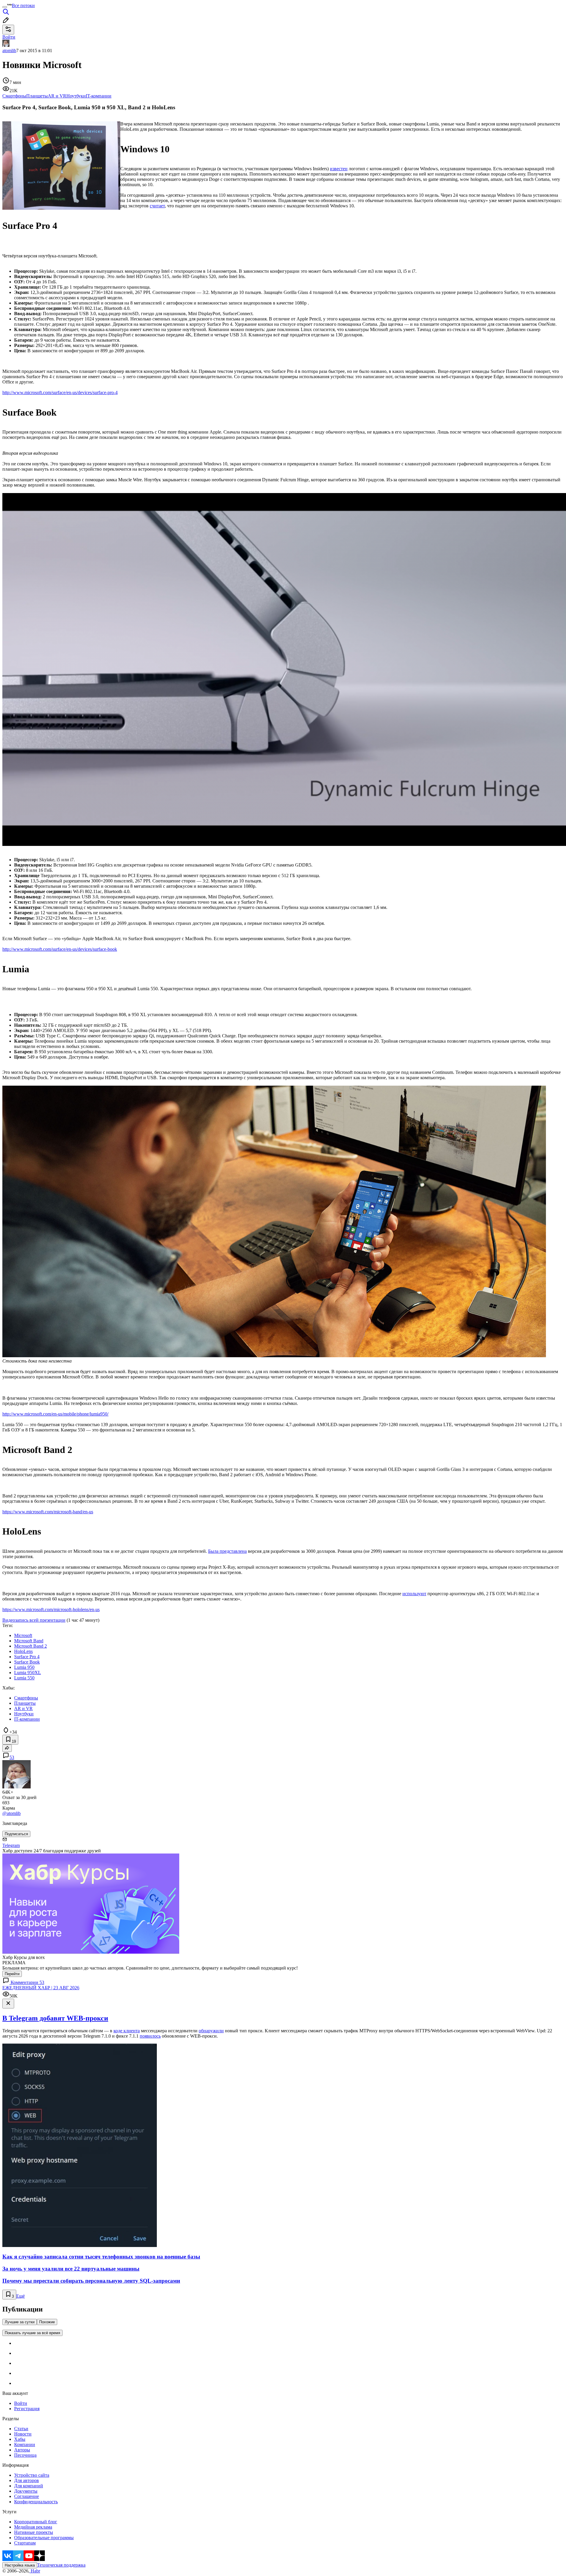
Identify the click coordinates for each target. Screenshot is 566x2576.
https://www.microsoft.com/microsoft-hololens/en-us (51, 1609)
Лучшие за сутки (20, 2322)
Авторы (22, 2450)
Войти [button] (9, 37)
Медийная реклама (33, 2527)
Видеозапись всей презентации (34, 1620)
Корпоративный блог (36, 2522)
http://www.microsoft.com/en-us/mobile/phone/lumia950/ (55, 1414)
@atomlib (11, 1813)
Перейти (12, 1974)
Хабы (20, 2439)
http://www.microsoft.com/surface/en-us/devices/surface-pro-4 (60, 392)
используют (414, 1594)
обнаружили (211, 2031)
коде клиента (127, 2031)
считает (157, 206)
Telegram (11, 1845)
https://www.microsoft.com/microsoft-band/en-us (48, 1512)
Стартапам (25, 2543)
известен (339, 169)
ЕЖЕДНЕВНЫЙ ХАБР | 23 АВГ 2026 (41, 1988)
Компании (25, 2444)
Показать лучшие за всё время (32, 2333)
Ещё (20, 2296)
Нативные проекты (34, 2532)
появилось (150, 2036)
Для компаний (29, 2486)
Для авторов (27, 2480)
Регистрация (27, 2409)
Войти (21, 2403)
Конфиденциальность (36, 2502)
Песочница (25, 2455)
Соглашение (27, 2496)
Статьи (21, 2429)
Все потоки (23, 5)
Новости (23, 2434)
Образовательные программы (44, 2538)
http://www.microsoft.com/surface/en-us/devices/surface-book (60, 949)
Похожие (47, 2322)
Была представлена (227, 1551)
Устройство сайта (32, 2475)
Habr (35, 2571)
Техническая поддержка (61, 2565)
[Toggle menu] (5, 7)
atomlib (9, 51)
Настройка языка (20, 2565)
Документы (26, 2491)
